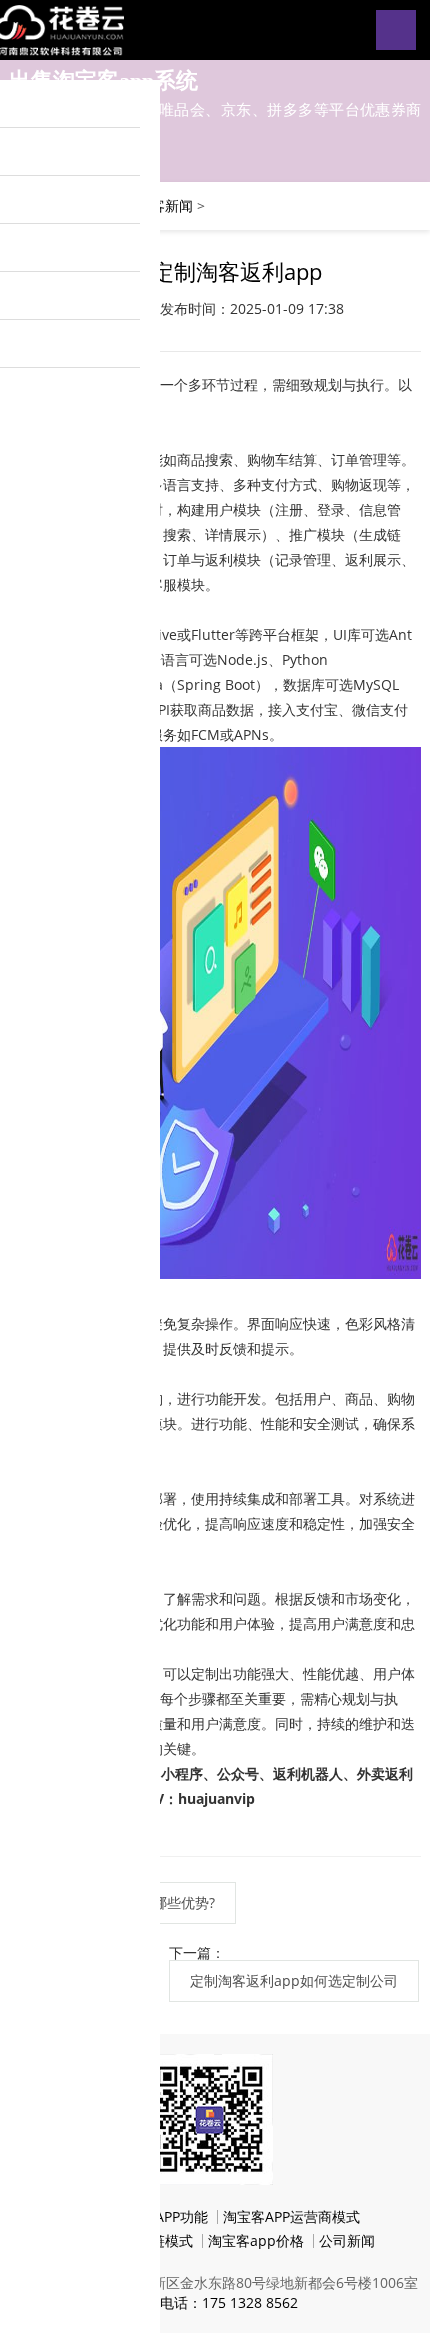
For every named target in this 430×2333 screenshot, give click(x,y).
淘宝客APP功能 (160, 2216)
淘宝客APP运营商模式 (291, 2216)
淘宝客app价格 (256, 2240)
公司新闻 (347, 2240)
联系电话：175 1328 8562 (215, 2302)
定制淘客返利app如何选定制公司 (294, 1980)
